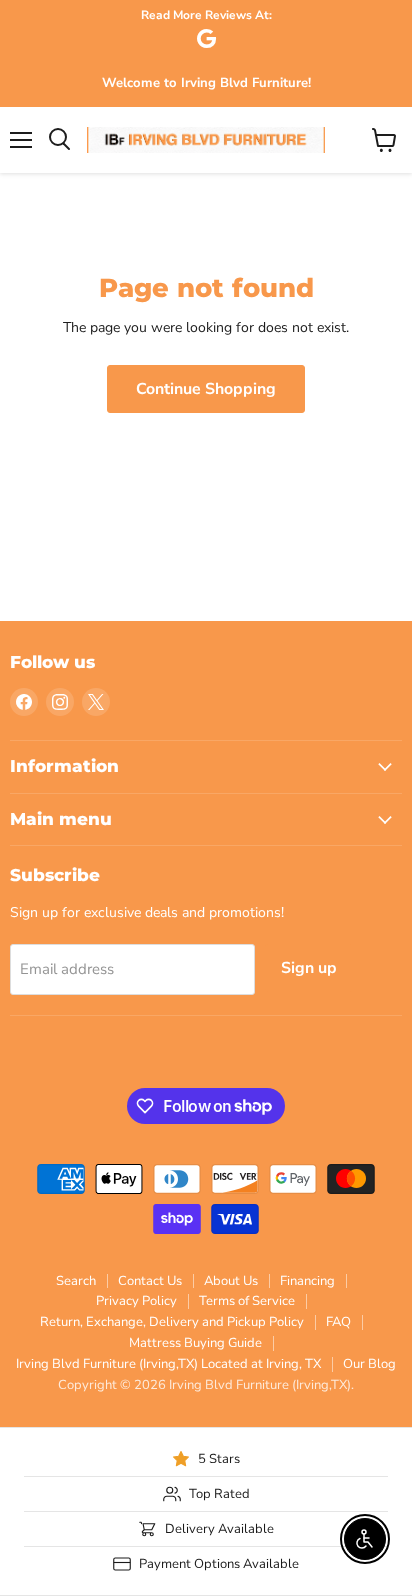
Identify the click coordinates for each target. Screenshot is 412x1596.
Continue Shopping (206, 389)
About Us (231, 1281)
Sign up (309, 968)
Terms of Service (247, 1301)
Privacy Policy (136, 1301)
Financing (307, 1281)
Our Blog (369, 1364)
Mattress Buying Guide (195, 1343)
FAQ (338, 1322)
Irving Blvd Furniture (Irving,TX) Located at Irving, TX (168, 1364)
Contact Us (150, 1281)
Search (76, 1281)
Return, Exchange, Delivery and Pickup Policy (172, 1322)
